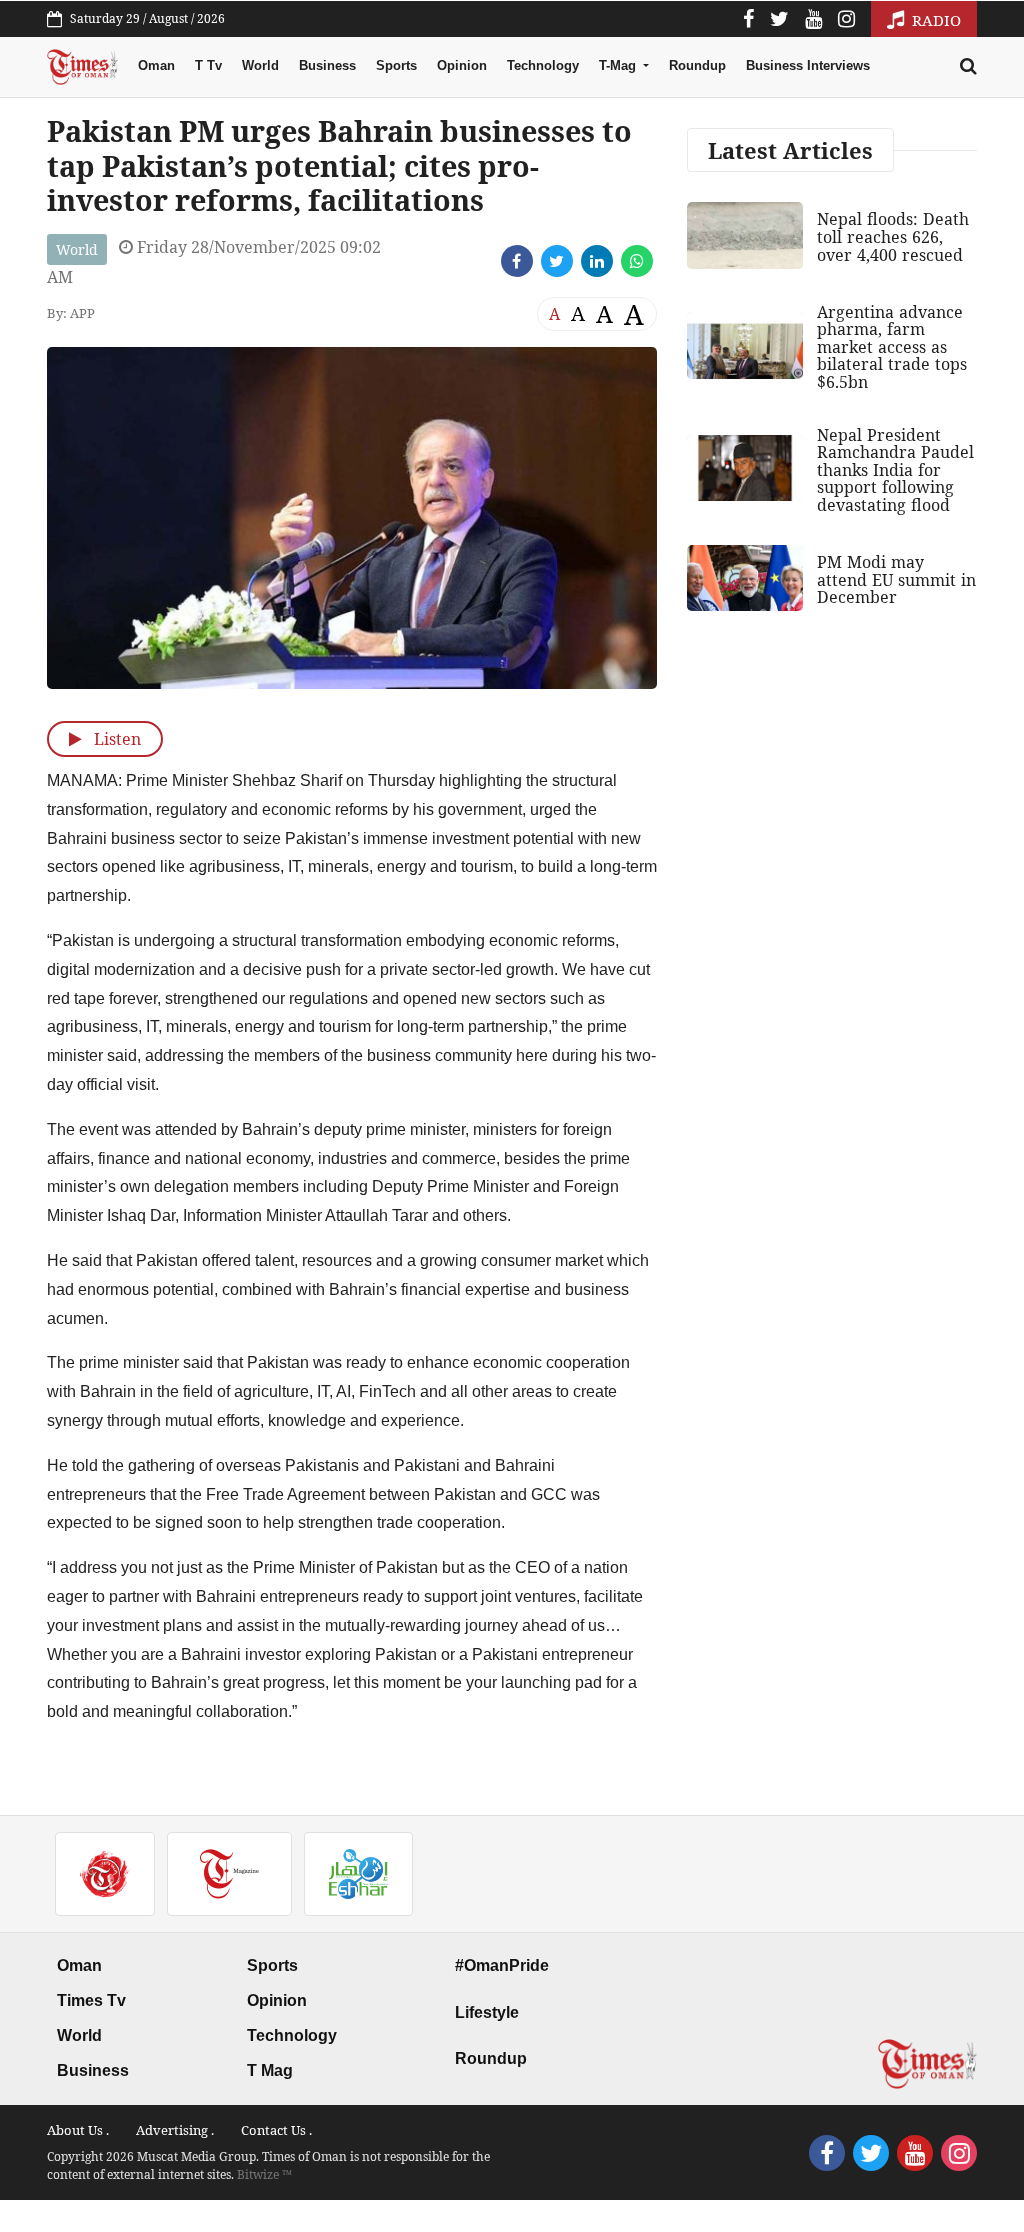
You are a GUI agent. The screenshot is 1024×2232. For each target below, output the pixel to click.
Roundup (697, 65)
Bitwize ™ (264, 2174)
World (260, 65)
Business (327, 65)
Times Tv (91, 2000)
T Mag (270, 2070)
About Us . (78, 2130)
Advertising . (175, 2130)
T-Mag (619, 65)
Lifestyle (487, 2012)
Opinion (462, 65)
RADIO (934, 20)
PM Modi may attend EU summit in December (896, 579)
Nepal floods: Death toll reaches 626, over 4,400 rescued (893, 236)
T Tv (208, 65)
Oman (156, 65)
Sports (396, 65)
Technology (543, 65)
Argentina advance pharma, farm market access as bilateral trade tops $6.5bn (892, 347)
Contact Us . (276, 2130)
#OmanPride (502, 1965)
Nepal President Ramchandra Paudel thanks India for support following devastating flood (895, 470)
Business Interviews (808, 65)
